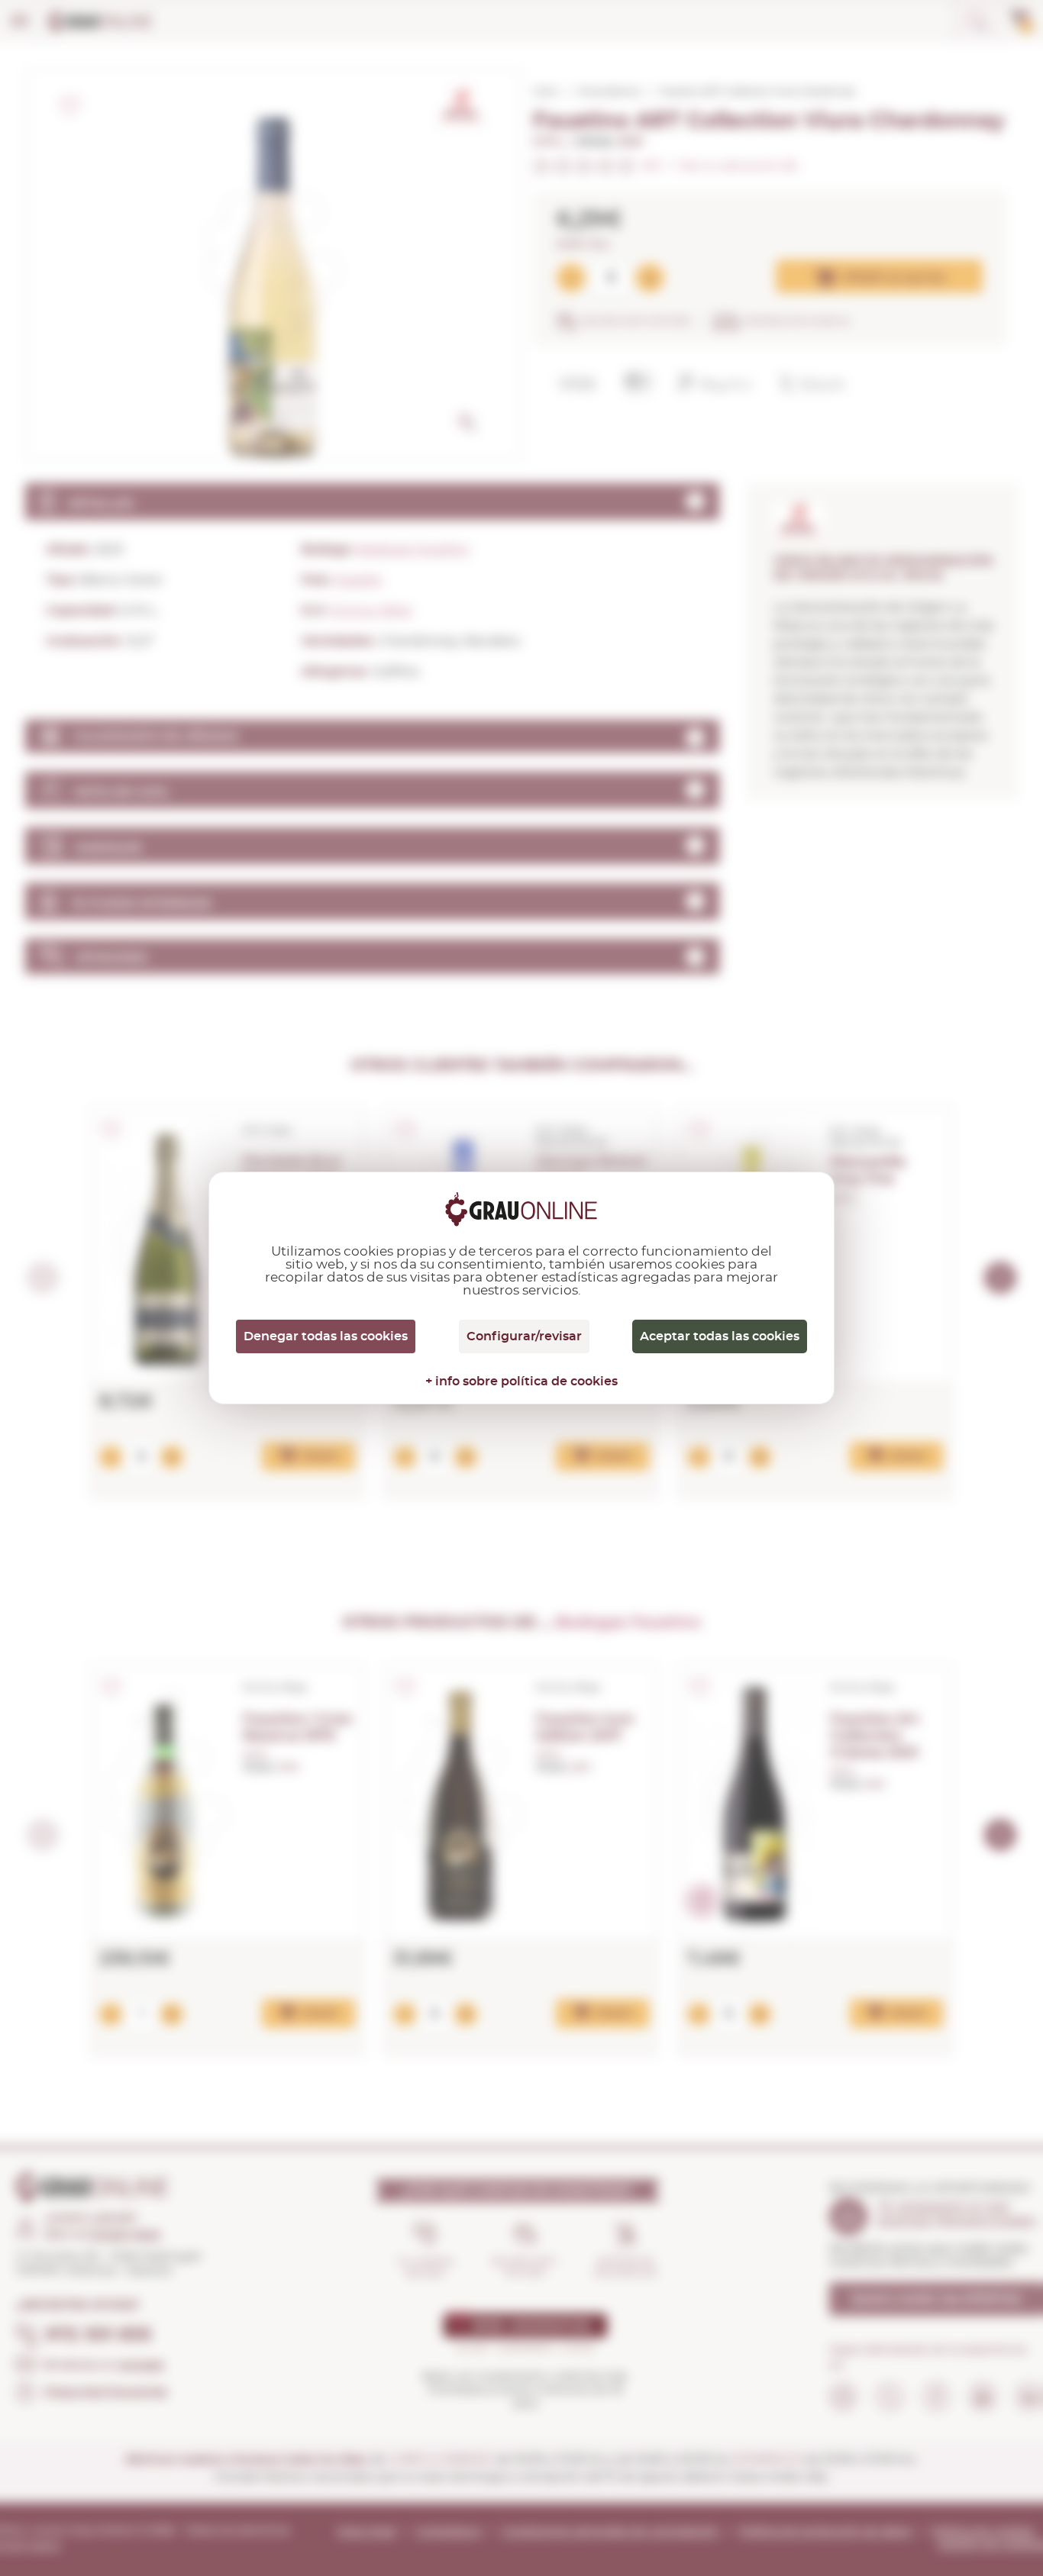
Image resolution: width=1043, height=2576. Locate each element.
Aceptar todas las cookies (720, 1336)
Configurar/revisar (524, 1336)
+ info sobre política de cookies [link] (521, 1381)
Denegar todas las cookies (326, 1336)
